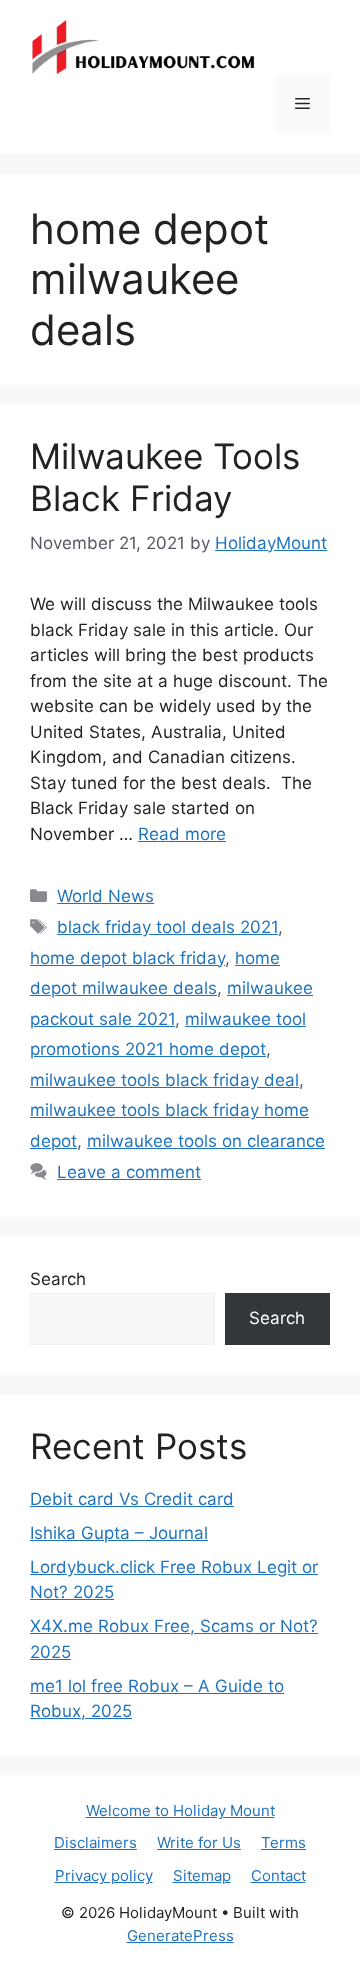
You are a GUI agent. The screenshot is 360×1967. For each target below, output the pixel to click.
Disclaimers (95, 1842)
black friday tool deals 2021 (167, 927)
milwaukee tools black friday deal (164, 1080)
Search (58, 1279)
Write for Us (199, 1842)
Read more (182, 834)
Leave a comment (129, 1172)
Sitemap (202, 1875)
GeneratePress (180, 1935)
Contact (278, 1875)
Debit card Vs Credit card (132, 1499)
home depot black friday (127, 958)
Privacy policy (104, 1875)
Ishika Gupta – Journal (119, 1533)
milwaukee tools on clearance (206, 1141)
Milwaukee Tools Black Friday (165, 477)
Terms (283, 1842)
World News (105, 896)
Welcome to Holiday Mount (180, 1810)
